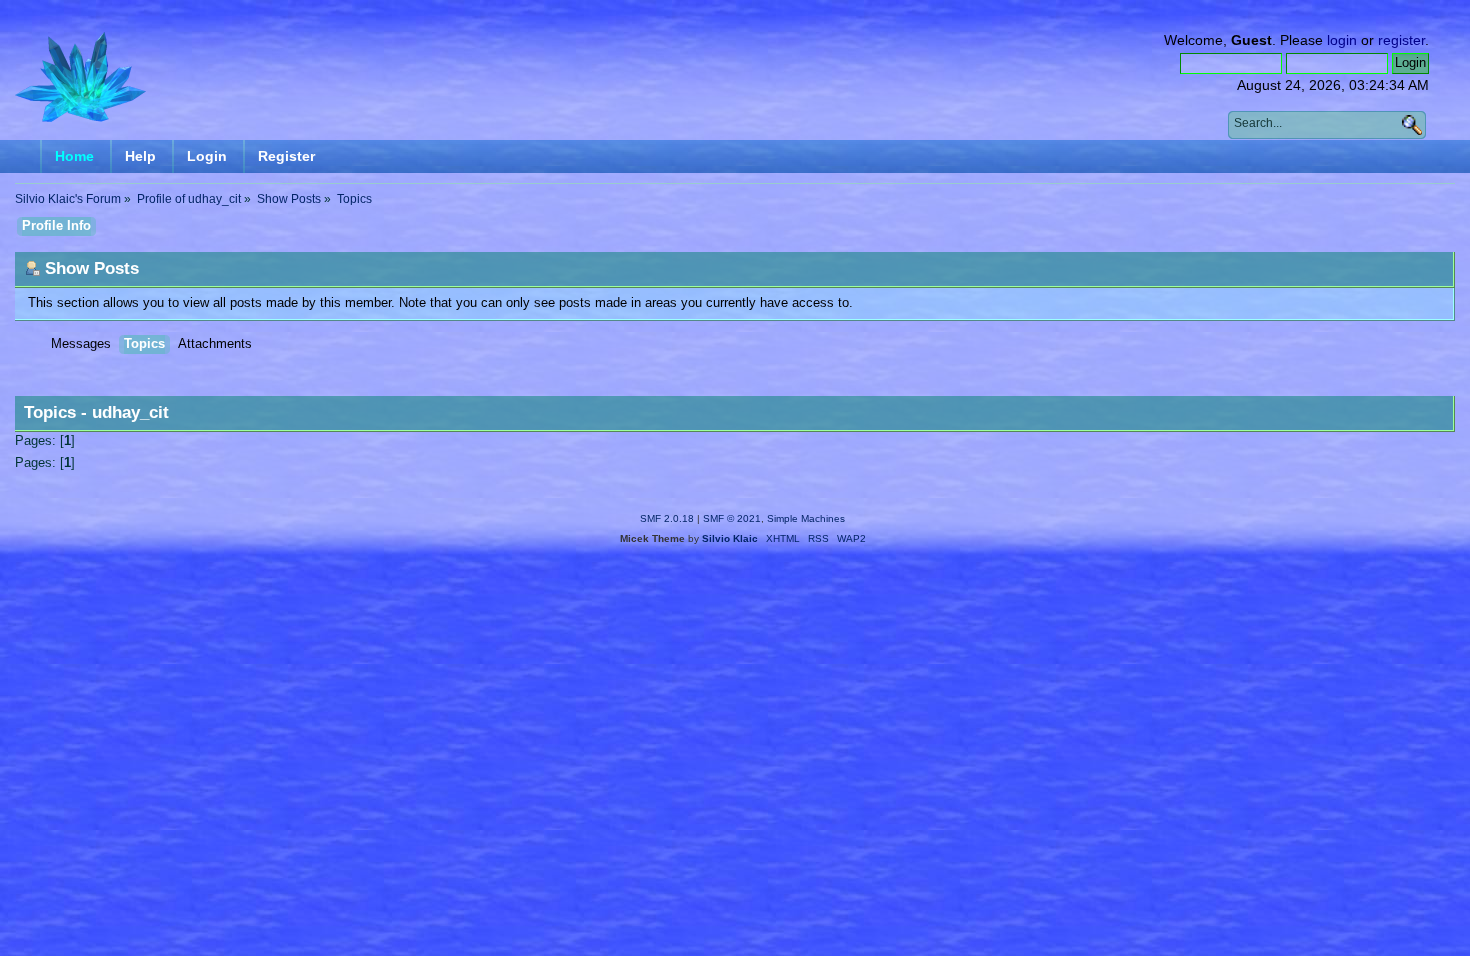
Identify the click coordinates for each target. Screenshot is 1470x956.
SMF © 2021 (732, 518)
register (1401, 40)
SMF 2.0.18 (667, 518)
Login (207, 156)
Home (74, 156)
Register (286, 156)
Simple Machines (806, 518)
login (1342, 40)
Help (140, 156)
